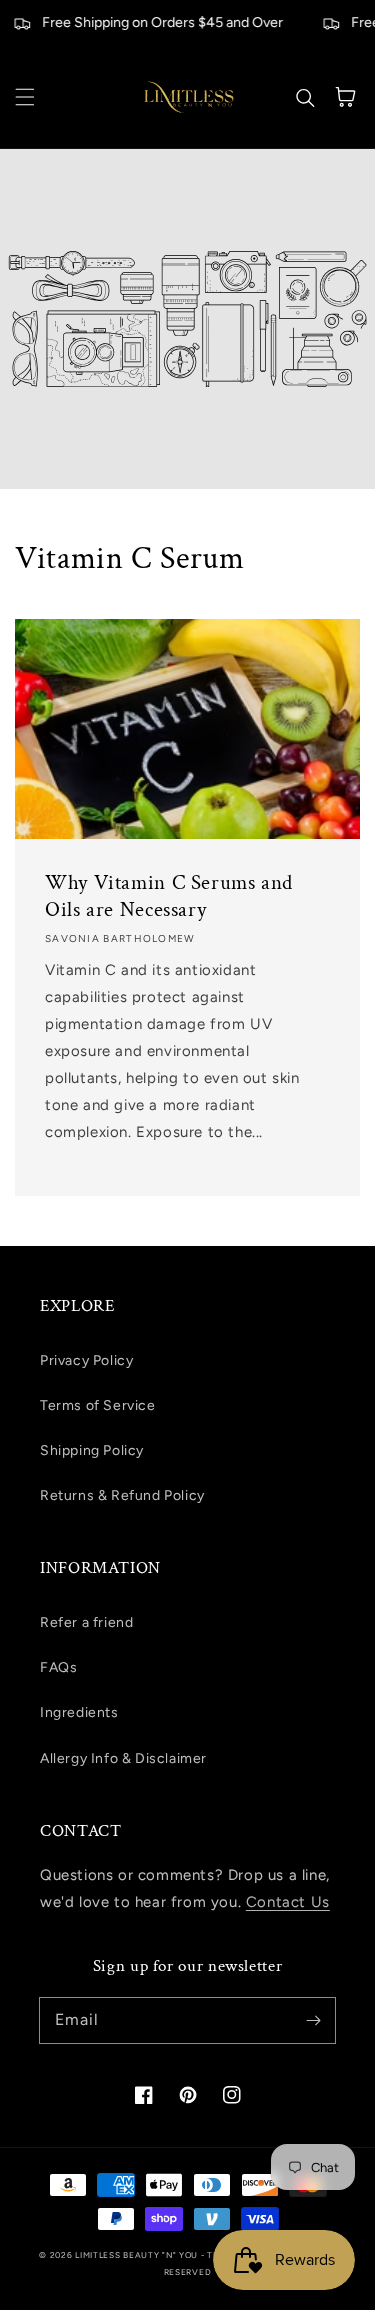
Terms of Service (98, 1405)
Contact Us (288, 1902)
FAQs (58, 1667)
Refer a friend (86, 1622)
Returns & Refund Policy (122, 1495)
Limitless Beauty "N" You (138, 2255)
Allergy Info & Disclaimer (123, 1758)
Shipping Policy (92, 1450)
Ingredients (79, 1712)
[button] (25, 97)
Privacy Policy (86, 1360)
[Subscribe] (313, 2020)
